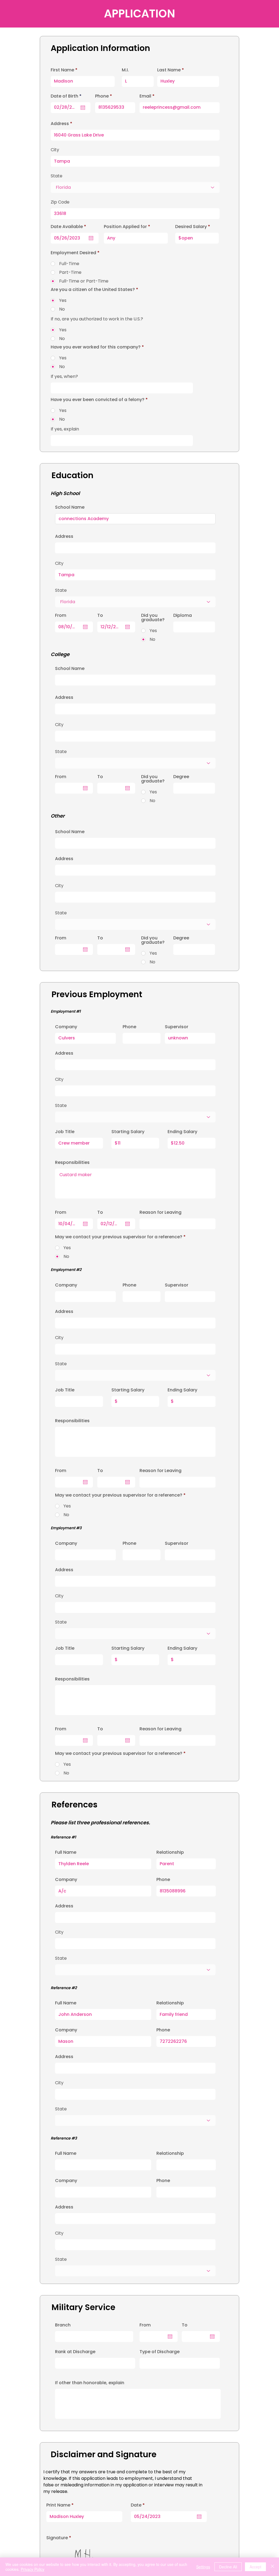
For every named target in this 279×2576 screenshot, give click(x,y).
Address (64, 1053)
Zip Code (60, 202)
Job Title (65, 1132)
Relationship (170, 1852)
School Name (70, 507)
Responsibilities (72, 1163)
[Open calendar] (199, 2517)
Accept (255, 2567)
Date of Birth (67, 96)
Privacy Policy (33, 2569)
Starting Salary (128, 1132)
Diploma (183, 615)
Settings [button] (203, 2567)
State (61, 1106)
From (145, 2325)
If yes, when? (64, 377)
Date (139, 2505)
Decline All (228, 2567)
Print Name (58, 2505)
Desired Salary (191, 227)
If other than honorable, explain (90, 2383)
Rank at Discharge (75, 2352)
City (59, 1079)
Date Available (70, 227)
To (185, 2325)
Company (66, 1027)
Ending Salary (182, 1132)
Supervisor (177, 1027)
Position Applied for (125, 227)
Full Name (66, 1852)
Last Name (169, 70)
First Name (62, 70)
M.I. (125, 70)
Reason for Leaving (160, 1212)
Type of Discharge (160, 2352)
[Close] (272, 2567)
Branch (63, 2325)
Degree (181, 777)
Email (145, 96)
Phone (129, 1027)
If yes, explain (65, 429)
